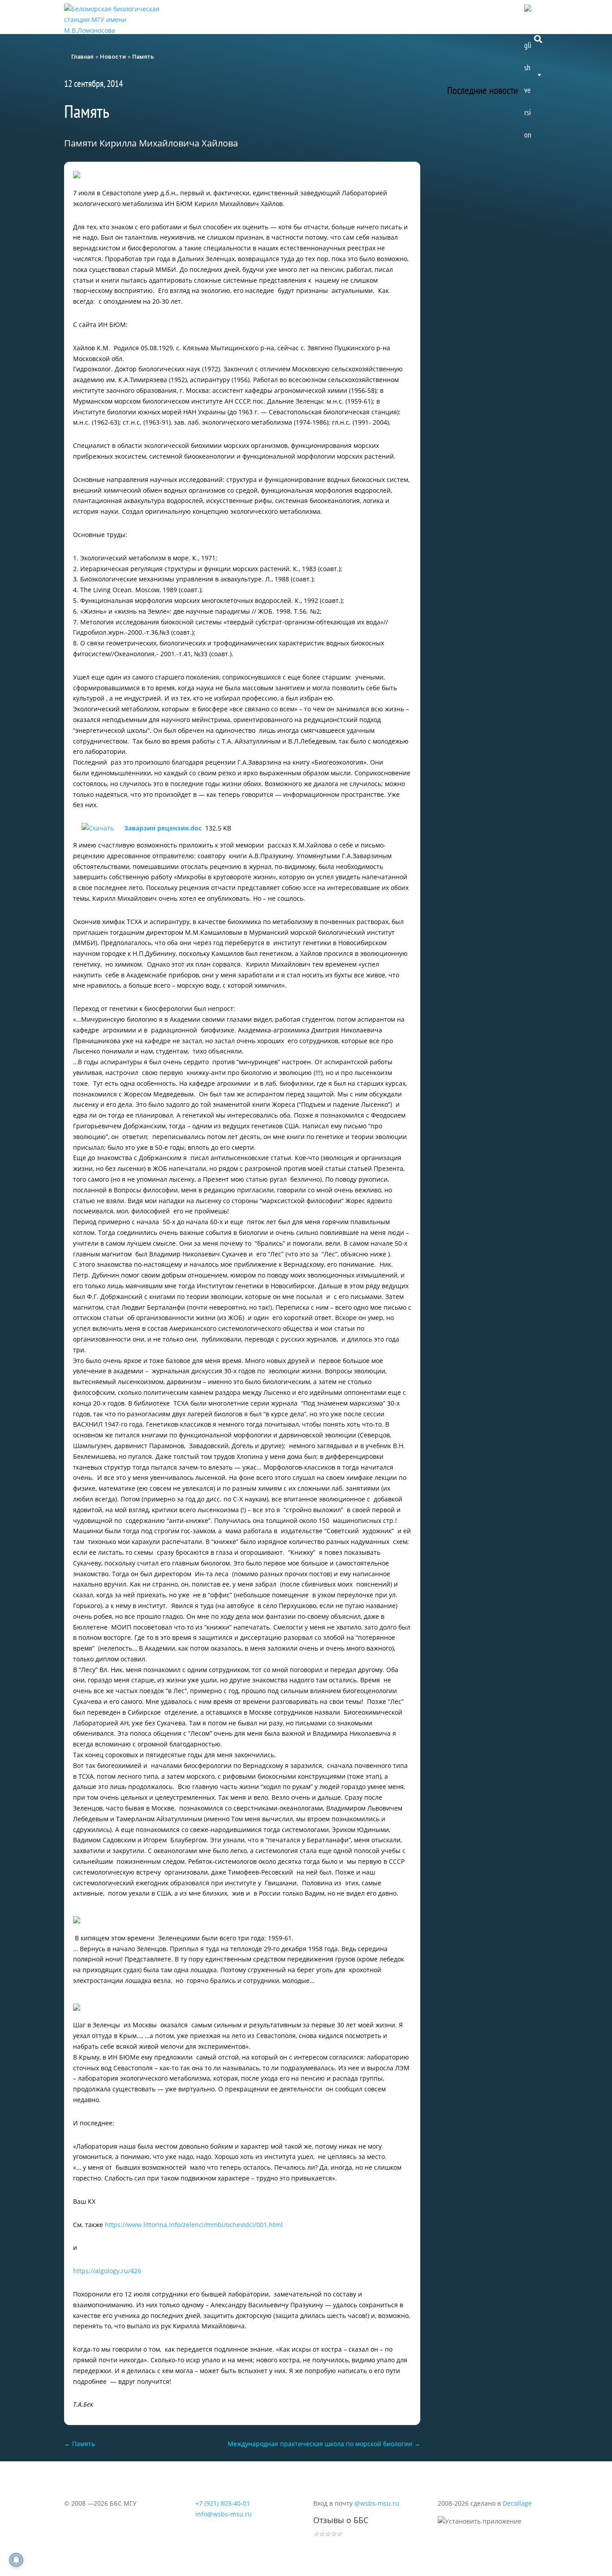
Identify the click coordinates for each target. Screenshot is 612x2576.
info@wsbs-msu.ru (224, 2514)
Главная (82, 57)
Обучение (386, 15)
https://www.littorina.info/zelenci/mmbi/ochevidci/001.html (194, 2225)
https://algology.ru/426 (107, 2271)
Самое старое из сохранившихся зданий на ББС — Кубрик (496, 286)
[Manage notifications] (16, 2560)
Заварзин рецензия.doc (163, 828)
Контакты (501, 15)
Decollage (517, 2503)
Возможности (333, 15)
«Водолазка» (477, 361)
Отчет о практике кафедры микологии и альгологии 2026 (497, 181)
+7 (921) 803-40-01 (223, 2503)
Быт (462, 15)
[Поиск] (538, 38)
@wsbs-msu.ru (377, 2503)
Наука (428, 15)
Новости (222, 15)
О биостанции (274, 15)
